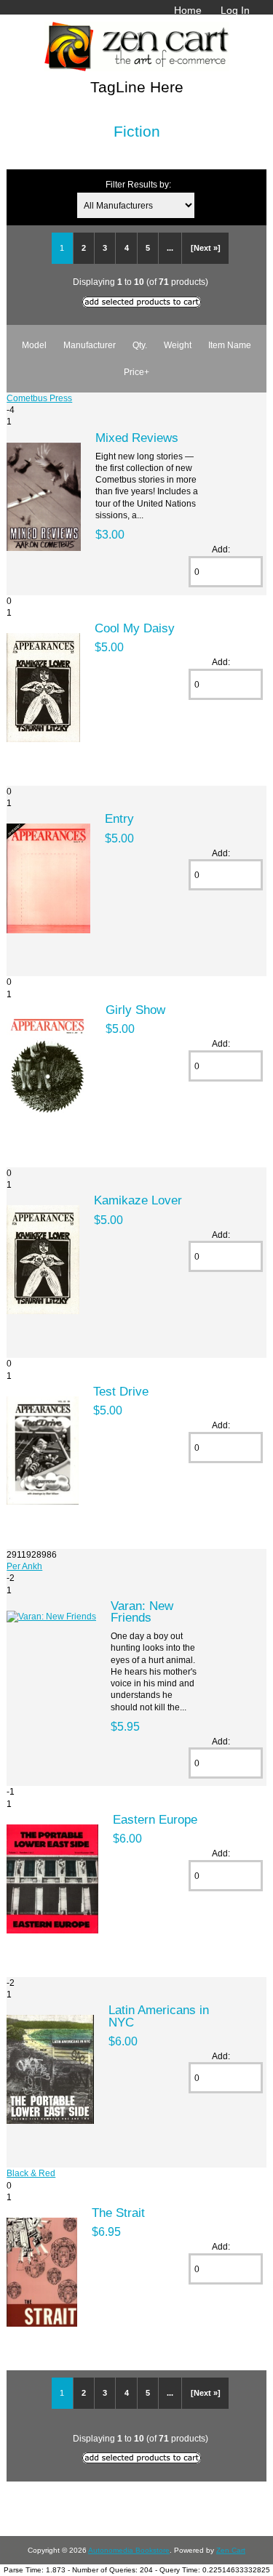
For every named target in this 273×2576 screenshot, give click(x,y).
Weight (178, 345)
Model (34, 345)
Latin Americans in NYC (159, 2016)
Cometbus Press (39, 398)
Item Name (230, 345)
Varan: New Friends (142, 1611)
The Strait (118, 2213)
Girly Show (135, 1010)
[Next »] (206, 248)
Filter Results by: (138, 184)
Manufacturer (90, 345)
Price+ (136, 372)
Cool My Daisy (135, 628)
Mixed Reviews (137, 438)
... (170, 248)
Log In (235, 10)
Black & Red (31, 2173)
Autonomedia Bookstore (129, 2550)
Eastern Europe (155, 1819)
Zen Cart (231, 2550)
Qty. (140, 345)
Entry (119, 818)
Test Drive (121, 1391)
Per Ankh (24, 1566)
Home (188, 10)
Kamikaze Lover (138, 1200)
